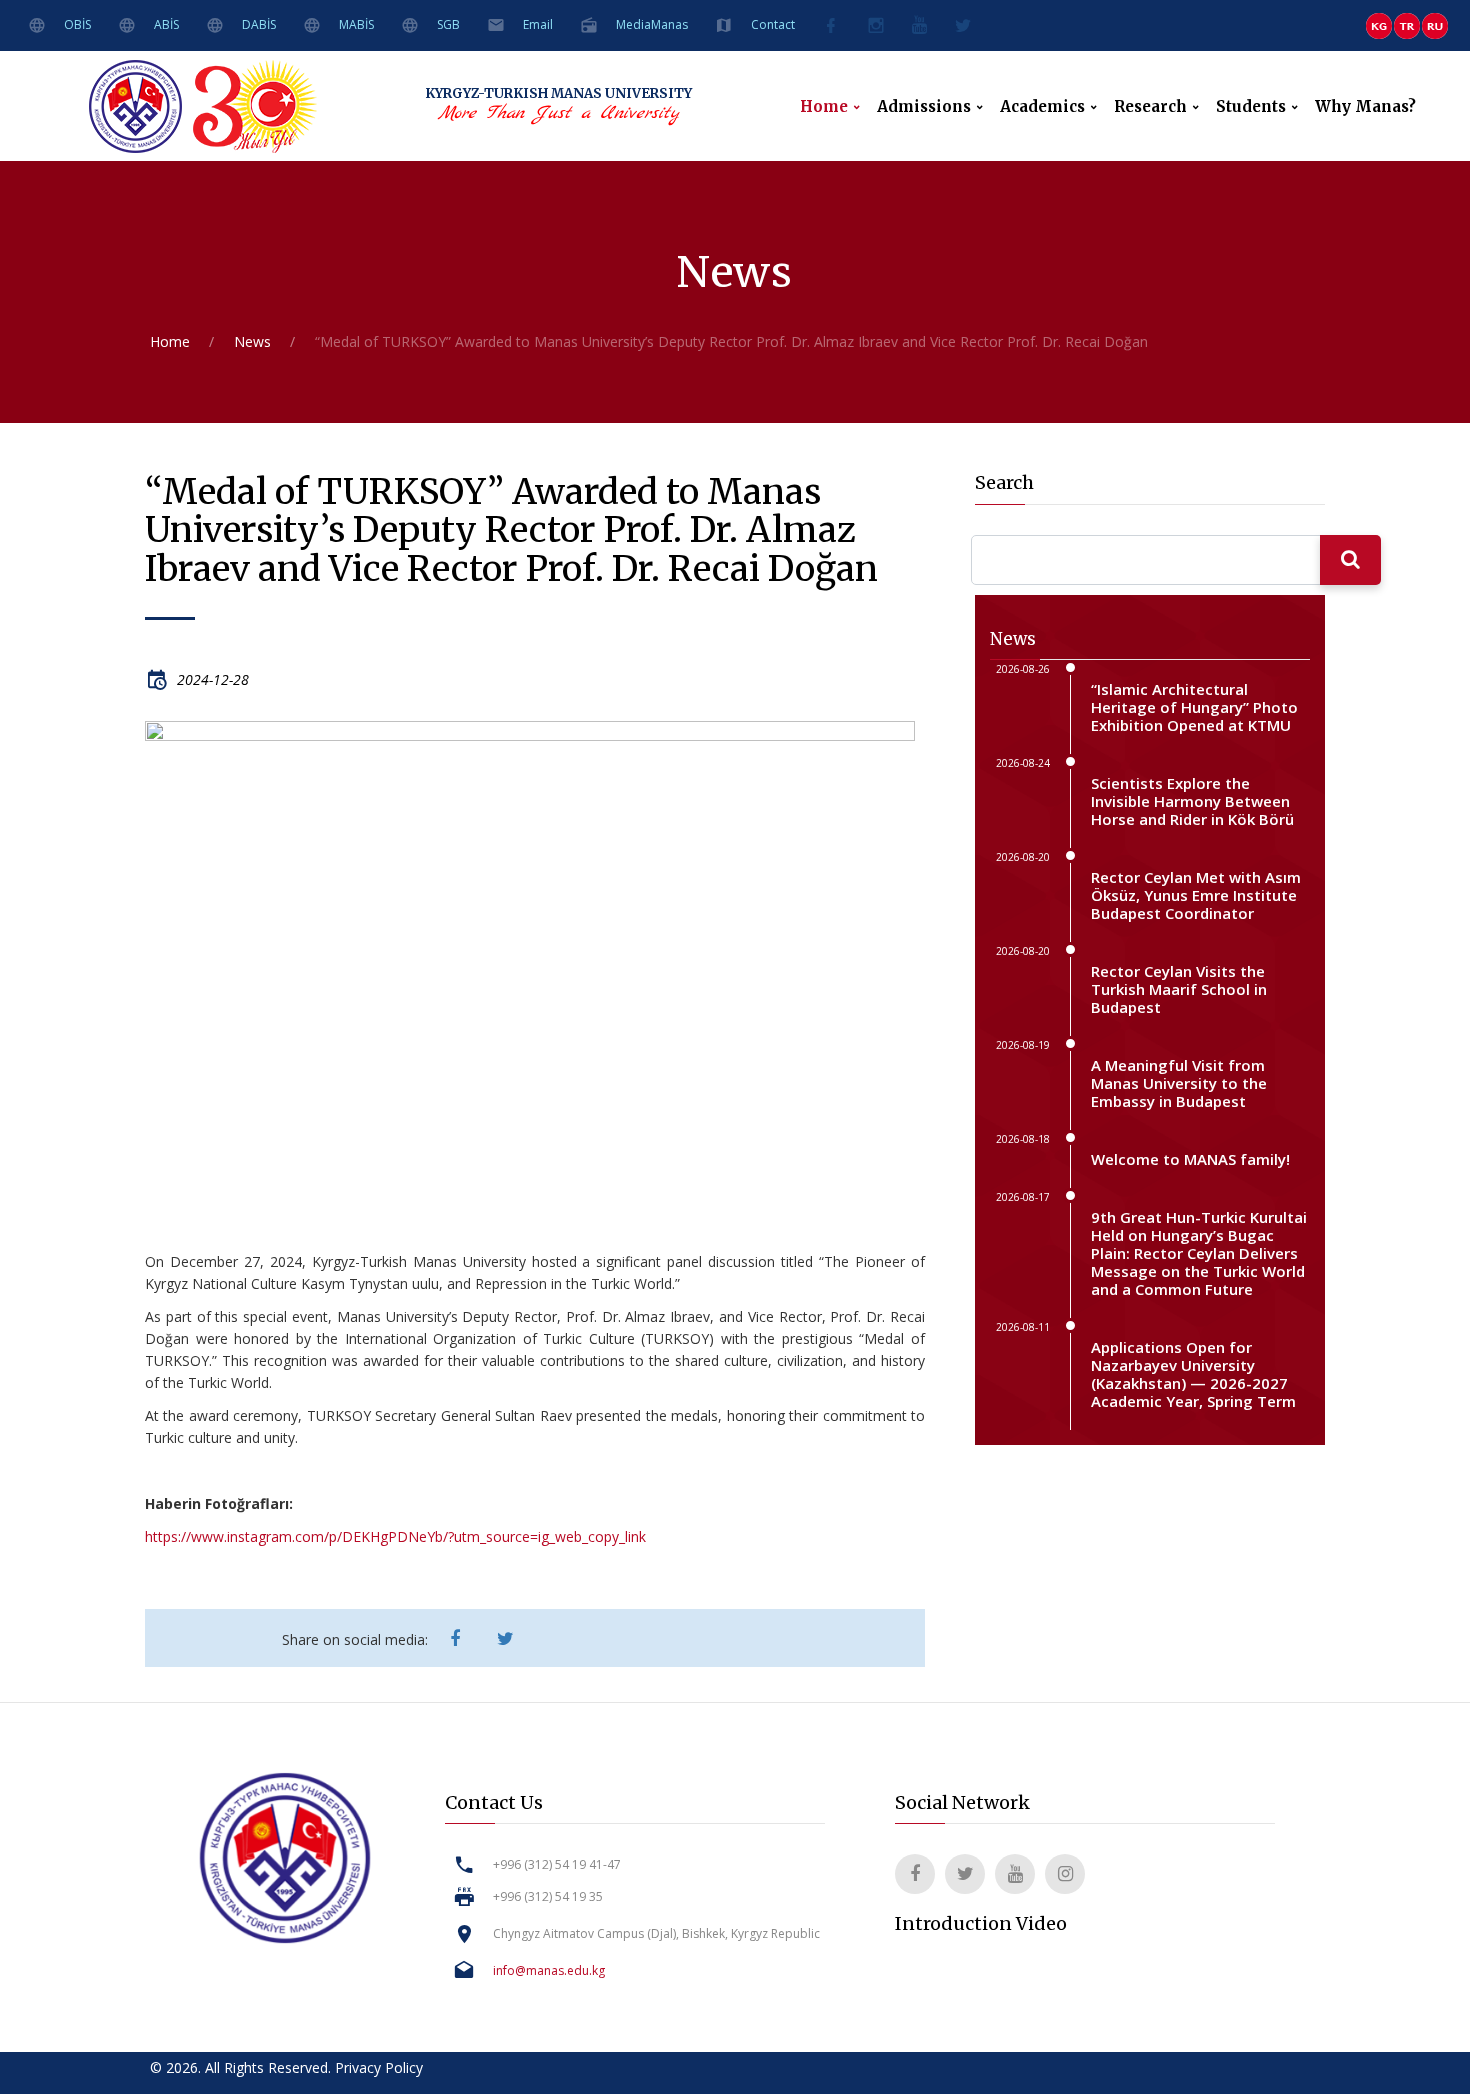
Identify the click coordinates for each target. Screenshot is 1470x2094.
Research (1150, 107)
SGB (448, 24)
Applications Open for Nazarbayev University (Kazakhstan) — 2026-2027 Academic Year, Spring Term (1193, 1374)
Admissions (924, 107)
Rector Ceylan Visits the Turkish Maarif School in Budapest (1179, 989)
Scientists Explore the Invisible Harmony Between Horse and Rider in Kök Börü (1192, 801)
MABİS (356, 24)
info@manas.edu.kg (549, 1970)
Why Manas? (1365, 107)
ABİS (166, 24)
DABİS (259, 24)
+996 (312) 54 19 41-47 (557, 1864)
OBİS (77, 24)
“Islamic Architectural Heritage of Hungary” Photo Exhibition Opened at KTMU (1194, 707)
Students (1251, 107)
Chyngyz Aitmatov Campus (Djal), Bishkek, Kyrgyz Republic (656, 1933)
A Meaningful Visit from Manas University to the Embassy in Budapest (1179, 1083)
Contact (773, 24)
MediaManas (652, 24)
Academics (1042, 107)
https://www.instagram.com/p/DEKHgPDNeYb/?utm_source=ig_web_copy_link (395, 1536)
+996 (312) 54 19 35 (548, 1896)
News (252, 341)
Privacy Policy (379, 2067)
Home (824, 107)
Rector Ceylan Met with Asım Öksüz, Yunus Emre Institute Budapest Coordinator (1196, 895)
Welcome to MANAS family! (1190, 1159)
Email (538, 24)
